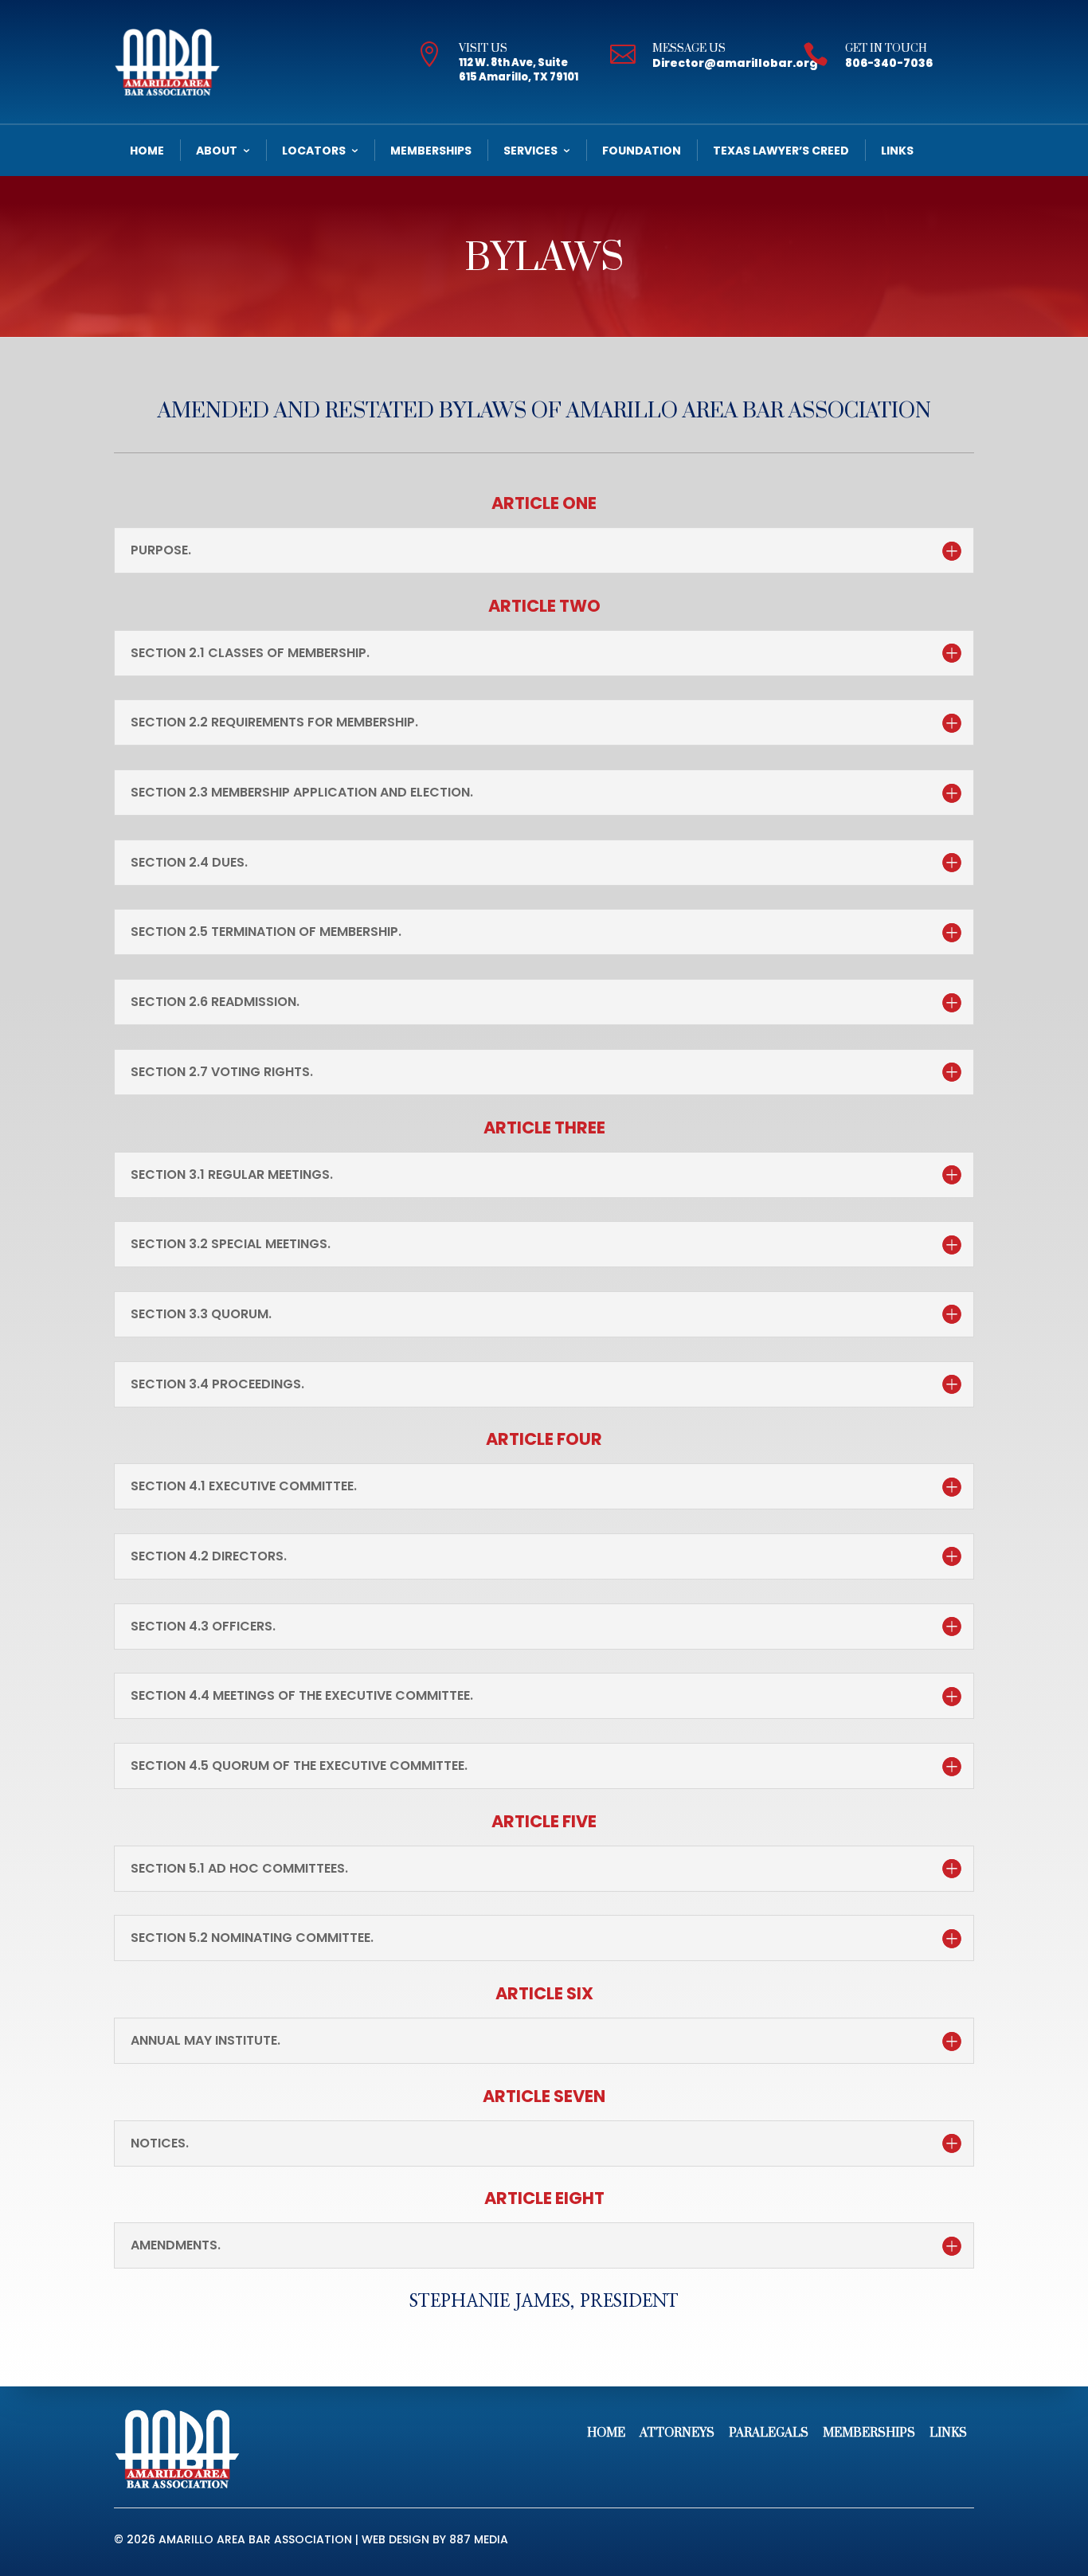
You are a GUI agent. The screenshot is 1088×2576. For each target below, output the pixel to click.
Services (530, 151)
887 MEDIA (479, 2539)
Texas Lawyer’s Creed (781, 151)
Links (897, 151)
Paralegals (769, 2433)
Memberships (431, 151)
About (217, 151)
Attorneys (677, 2433)
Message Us (689, 49)
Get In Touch (886, 49)
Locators (314, 151)
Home (147, 151)
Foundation (642, 151)
